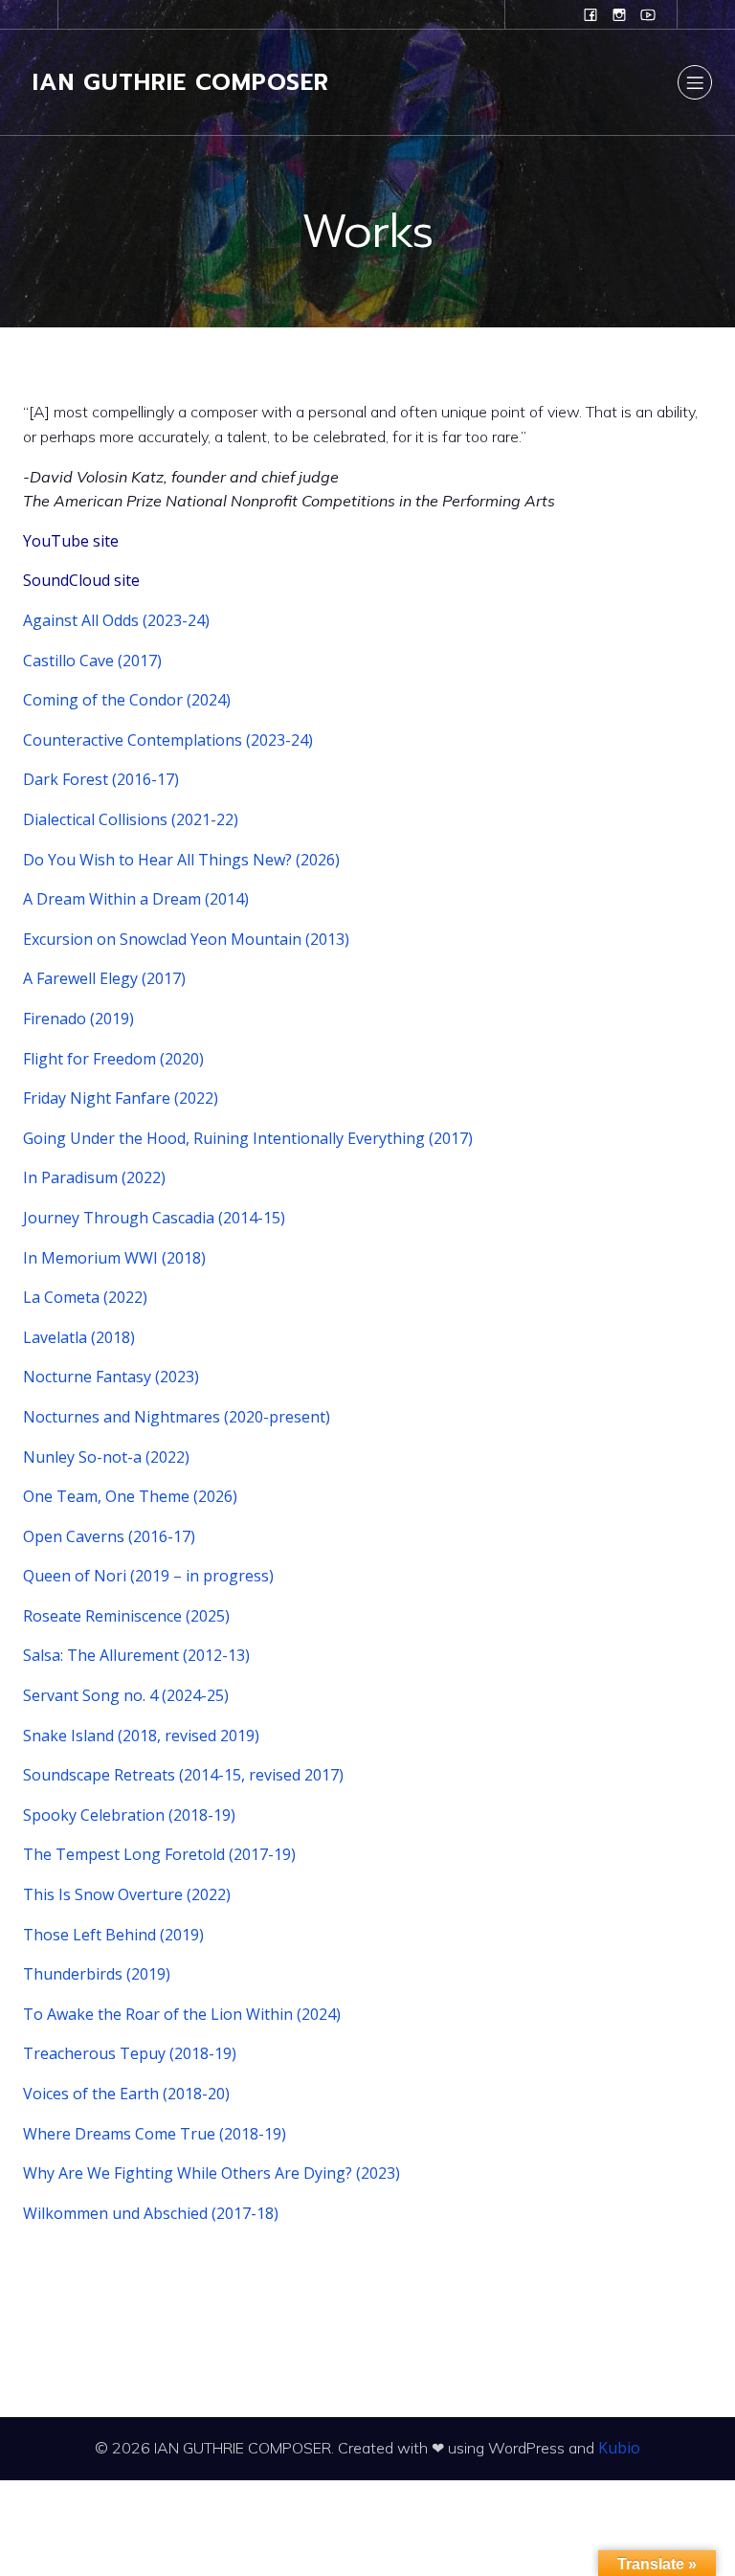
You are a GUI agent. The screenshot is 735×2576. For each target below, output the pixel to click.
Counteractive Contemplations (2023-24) (168, 740)
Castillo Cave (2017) (92, 661)
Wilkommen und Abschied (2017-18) (151, 2213)
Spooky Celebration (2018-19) (129, 1815)
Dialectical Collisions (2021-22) (131, 819)
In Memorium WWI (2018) (114, 1258)
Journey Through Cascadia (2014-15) (154, 1218)
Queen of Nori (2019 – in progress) (148, 1576)
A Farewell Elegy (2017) (104, 978)
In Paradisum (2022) (94, 1177)
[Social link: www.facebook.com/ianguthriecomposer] (590, 14)
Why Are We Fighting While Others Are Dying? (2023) (212, 2173)
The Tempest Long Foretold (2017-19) (159, 1854)
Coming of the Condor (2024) (127, 700)
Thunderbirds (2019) (97, 1974)
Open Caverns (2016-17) (109, 1536)
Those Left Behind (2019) (113, 1935)
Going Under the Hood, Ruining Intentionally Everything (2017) (248, 1138)
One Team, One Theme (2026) (130, 1496)
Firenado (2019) (78, 1019)
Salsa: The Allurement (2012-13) (136, 1655)
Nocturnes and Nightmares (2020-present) (177, 1417)
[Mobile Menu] (695, 82)
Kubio (619, 2448)
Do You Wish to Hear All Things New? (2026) (181, 860)
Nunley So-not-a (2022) (106, 1457)
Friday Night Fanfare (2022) (121, 1098)
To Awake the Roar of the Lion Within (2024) (182, 2014)
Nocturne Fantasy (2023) (111, 1377)
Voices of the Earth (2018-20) (126, 2094)
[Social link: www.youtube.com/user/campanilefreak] (648, 14)
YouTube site (71, 541)
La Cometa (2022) (85, 1297)
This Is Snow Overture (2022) (127, 1894)
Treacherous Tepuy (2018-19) (130, 2053)
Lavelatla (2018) (79, 1337)
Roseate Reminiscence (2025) (126, 1616)
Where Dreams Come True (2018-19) (155, 2134)
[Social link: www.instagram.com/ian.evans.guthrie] (619, 14)
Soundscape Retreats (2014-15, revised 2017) (183, 1775)
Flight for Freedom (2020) (113, 1059)
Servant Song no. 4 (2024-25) (126, 1695)
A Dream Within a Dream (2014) (136, 899)
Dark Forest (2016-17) (101, 779)
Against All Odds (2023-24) (116, 620)
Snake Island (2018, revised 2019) (141, 1736)
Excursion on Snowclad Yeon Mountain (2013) (186, 939)
